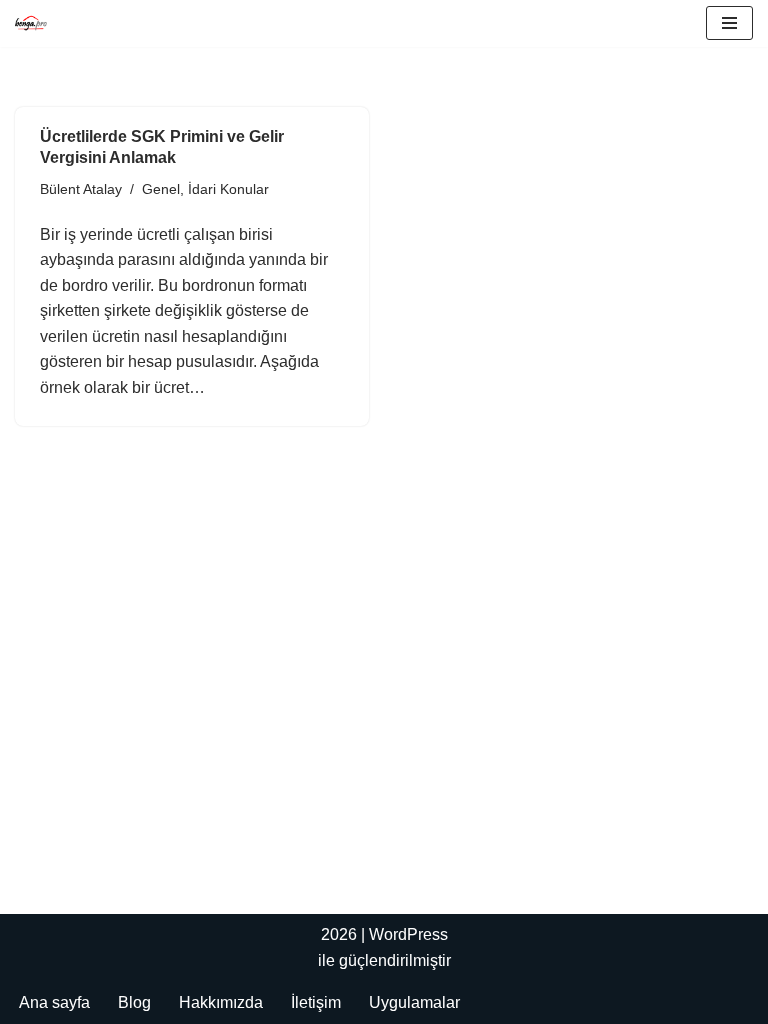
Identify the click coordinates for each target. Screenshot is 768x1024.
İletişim (316, 1002)
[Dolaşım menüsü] (729, 23)
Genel (161, 189)
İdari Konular (228, 189)
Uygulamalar (414, 1002)
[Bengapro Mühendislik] (31, 23)
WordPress (408, 934)
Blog (134, 1002)
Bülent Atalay (81, 189)
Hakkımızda (221, 1002)
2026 (339, 934)
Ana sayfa (54, 1002)
